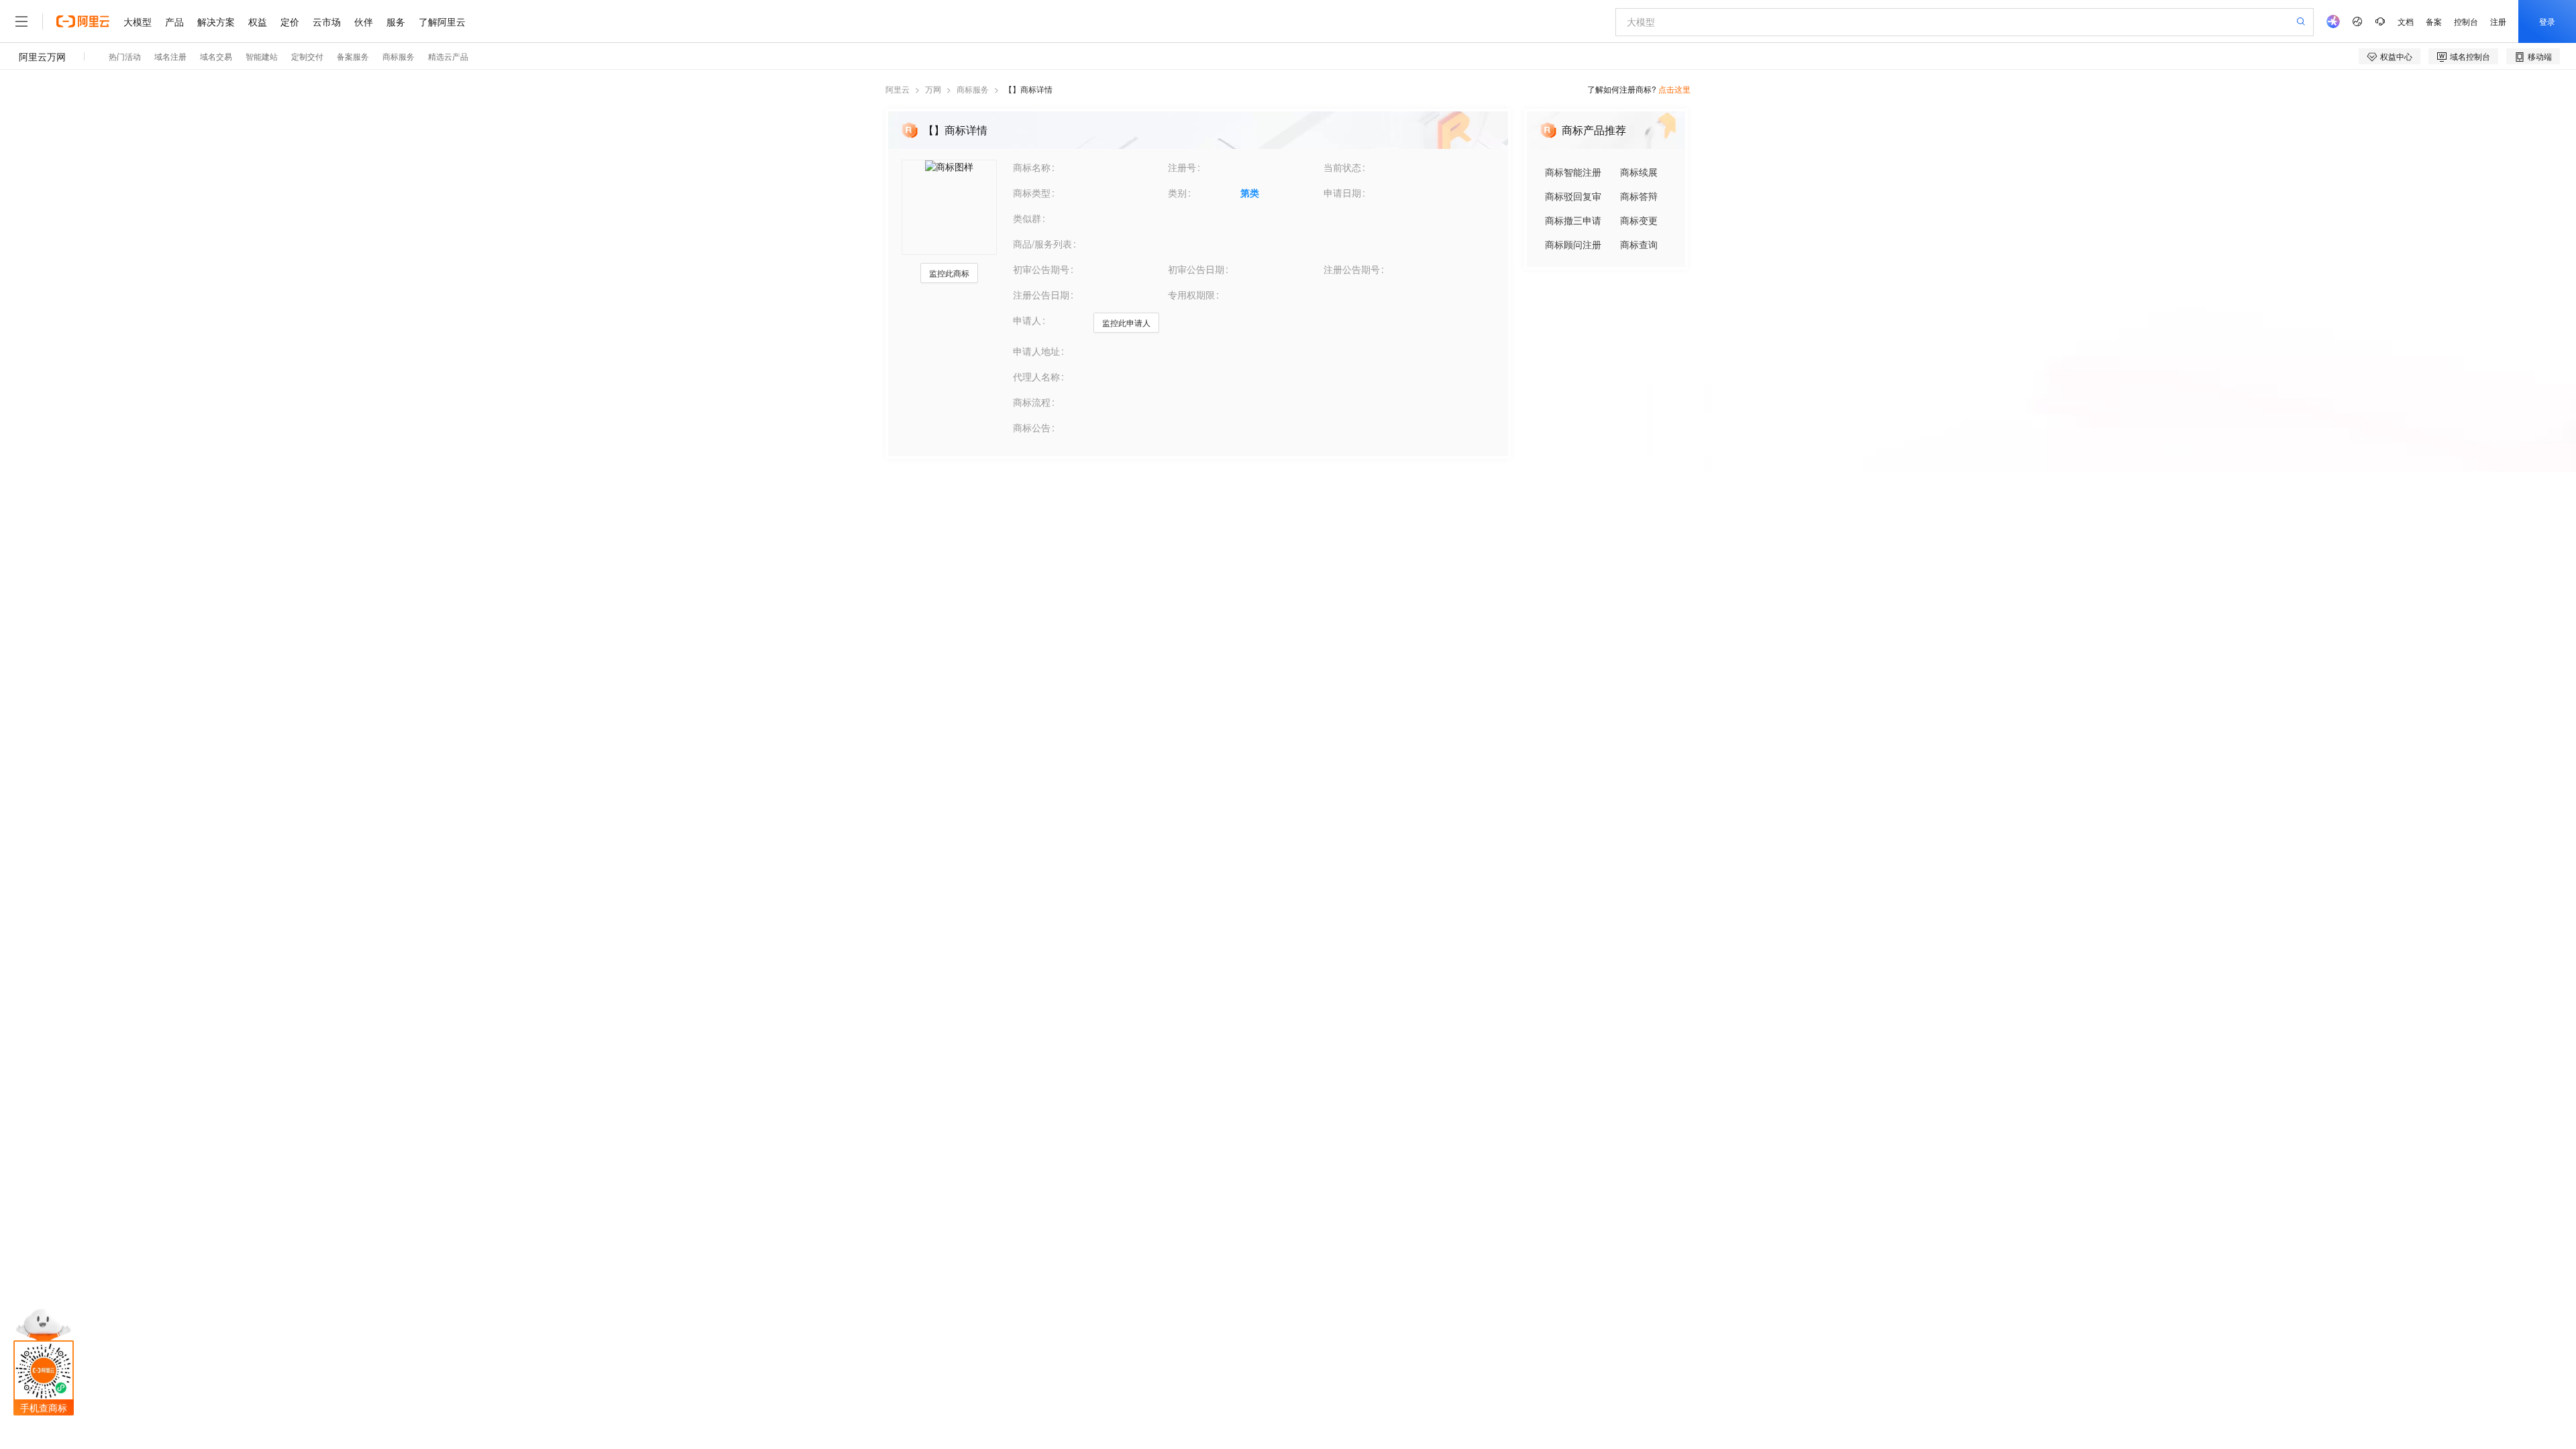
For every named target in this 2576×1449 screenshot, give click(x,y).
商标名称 (1032, 167)
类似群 (1027, 218)
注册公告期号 (1352, 269)
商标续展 (1639, 172)
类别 (1177, 193)
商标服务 (973, 89)
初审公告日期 (1196, 269)
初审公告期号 (1041, 269)
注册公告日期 (1041, 294)
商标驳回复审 (1573, 196)
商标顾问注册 (1573, 244)
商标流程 (1032, 402)
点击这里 (1674, 89)
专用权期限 (1191, 294)
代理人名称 (1036, 376)
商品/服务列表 (1042, 244)
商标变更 (1639, 220)
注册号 (1182, 167)
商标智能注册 (1573, 172)
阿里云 (898, 89)
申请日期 (1342, 193)
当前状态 (1342, 167)
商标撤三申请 (1573, 220)
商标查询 (1639, 244)
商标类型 (1032, 193)
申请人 (1027, 320)
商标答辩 (1639, 196)
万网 (933, 89)
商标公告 (1032, 427)
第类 (1250, 193)
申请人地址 (1036, 351)
